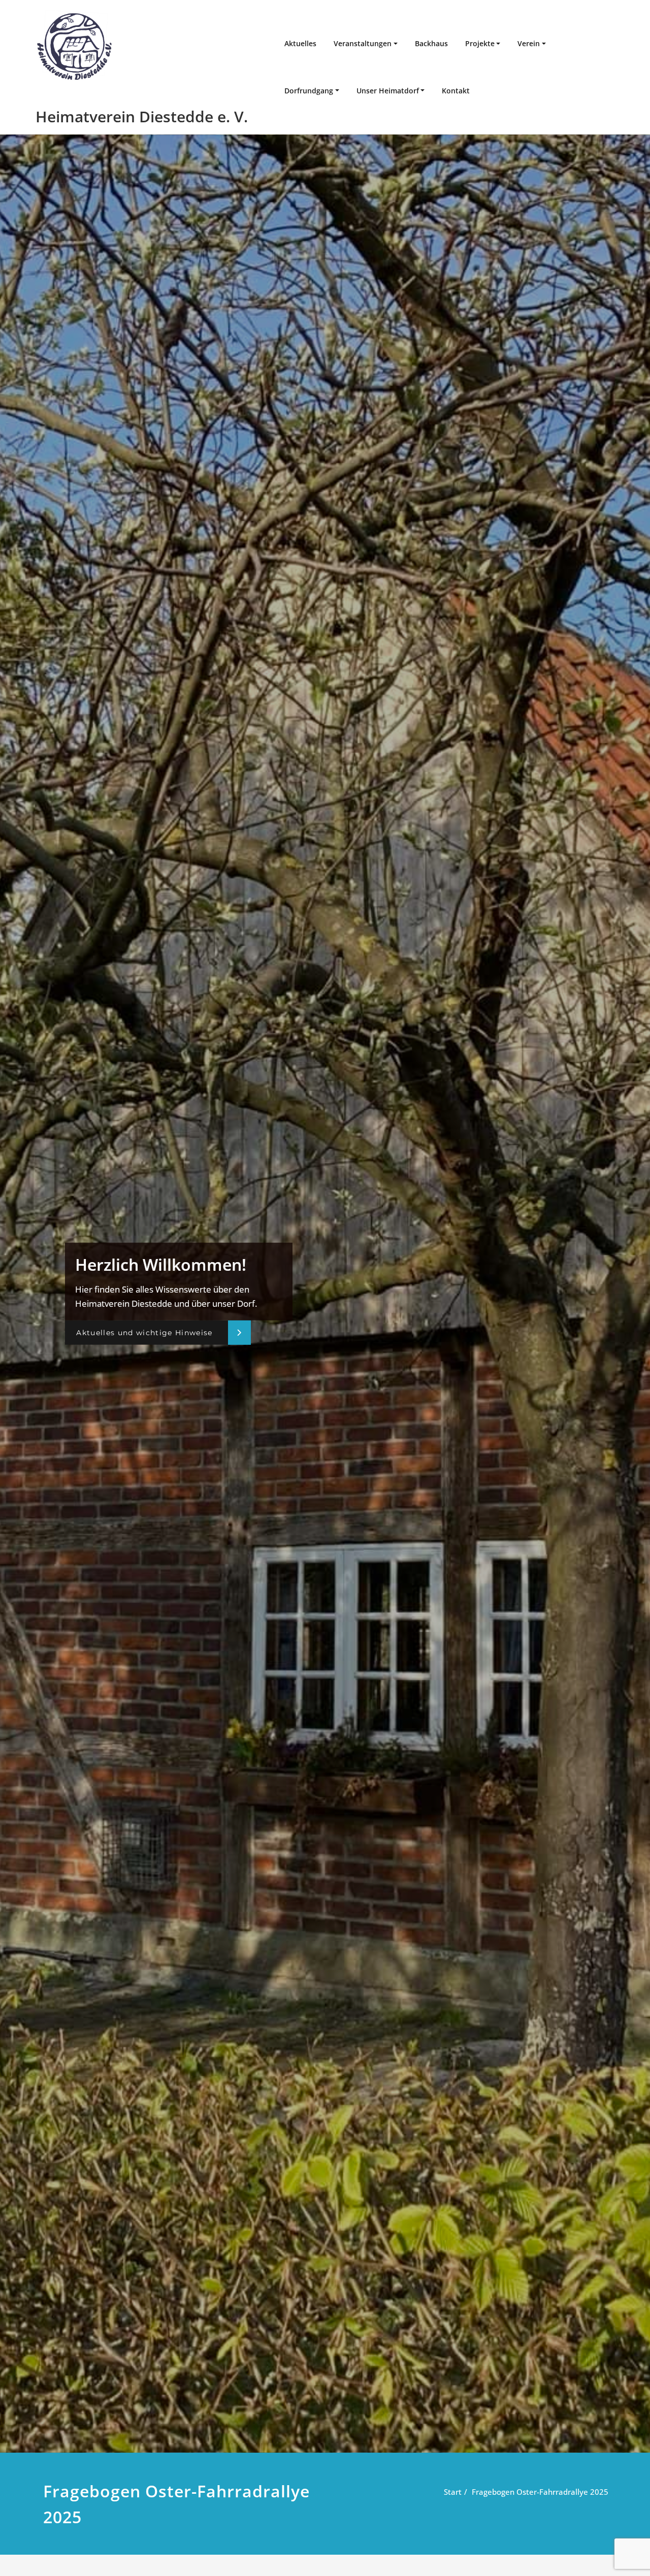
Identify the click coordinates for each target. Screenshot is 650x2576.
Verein (529, 43)
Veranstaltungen (363, 43)
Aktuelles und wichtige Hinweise (144, 1332)
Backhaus (431, 43)
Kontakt (456, 91)
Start (453, 2492)
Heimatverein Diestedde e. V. (142, 116)
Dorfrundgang (309, 91)
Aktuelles (300, 43)
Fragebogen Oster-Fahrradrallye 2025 (540, 2492)
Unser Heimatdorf (388, 91)
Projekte (480, 43)
